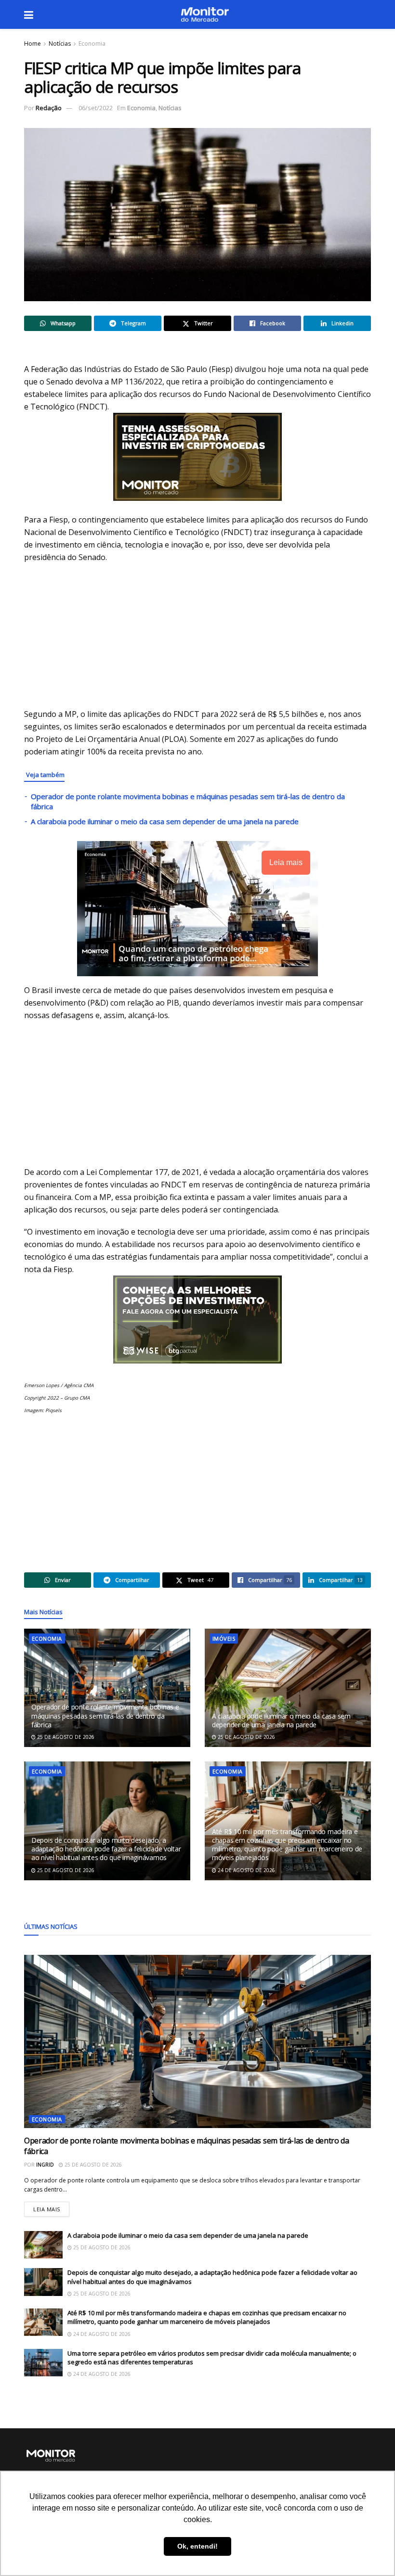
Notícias (60, 44)
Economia (92, 44)
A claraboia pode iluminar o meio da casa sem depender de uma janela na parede (165, 821)
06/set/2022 (96, 108)
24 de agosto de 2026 (246, 1870)
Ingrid (45, 2165)
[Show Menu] (29, 14)
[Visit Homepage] (205, 14)
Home (33, 44)
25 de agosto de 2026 (65, 1737)
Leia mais (51, 2207)
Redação (49, 108)
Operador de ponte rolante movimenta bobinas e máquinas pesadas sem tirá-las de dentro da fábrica (105, 1715)
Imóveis (224, 1639)
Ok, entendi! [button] (197, 2546)
